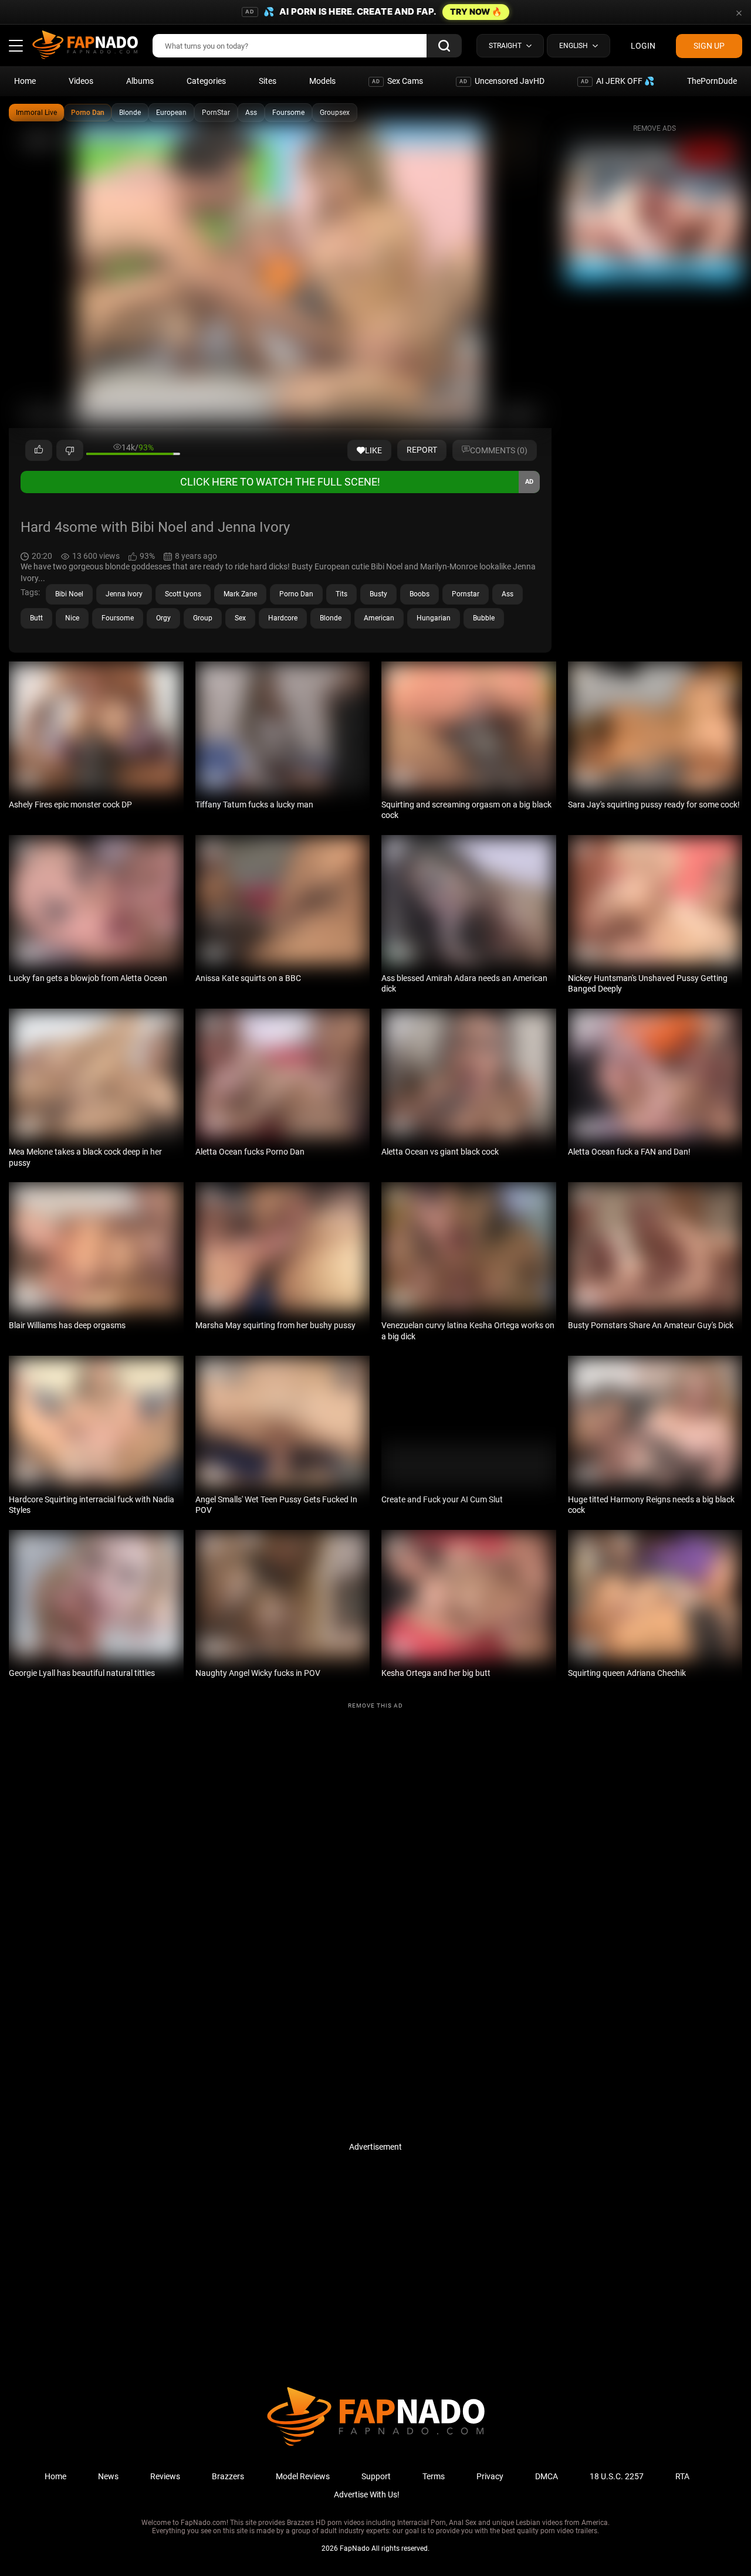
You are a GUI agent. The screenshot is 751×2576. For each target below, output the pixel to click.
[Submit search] (444, 46)
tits (341, 594)
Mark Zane (240, 594)
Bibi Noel (69, 594)
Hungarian (434, 618)
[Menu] (16, 46)
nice (72, 618)
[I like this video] (39, 450)
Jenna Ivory (124, 594)
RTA (682, 2476)
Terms (434, 2476)
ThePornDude (712, 81)
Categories (206, 81)
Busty (378, 594)
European (171, 113)
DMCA (547, 2476)
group (203, 618)
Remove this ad (375, 1706)
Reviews (165, 2476)
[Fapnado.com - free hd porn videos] (85, 46)
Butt (36, 618)
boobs (420, 594)
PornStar (216, 113)
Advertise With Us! (367, 2494)
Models (322, 81)
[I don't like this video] (70, 450)
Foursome (288, 113)
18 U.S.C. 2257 (617, 2476)
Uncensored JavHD (502, 81)
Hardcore (283, 618)
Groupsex (335, 113)
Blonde (130, 113)
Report (422, 450)
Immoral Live (36, 113)
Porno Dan (88, 113)
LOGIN (643, 46)
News (108, 2476)
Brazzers (228, 2476)
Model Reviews (303, 2476)
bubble (484, 618)
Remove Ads (654, 128)
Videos (81, 81)
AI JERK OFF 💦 (618, 81)
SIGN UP (709, 46)
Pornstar (466, 594)
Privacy (490, 2476)
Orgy (163, 618)
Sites (268, 81)
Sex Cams (398, 81)
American (379, 618)
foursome (118, 618)
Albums (140, 81)
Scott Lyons (183, 594)
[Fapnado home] (376, 2445)
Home (25, 81)
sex (240, 618)
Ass (251, 113)
